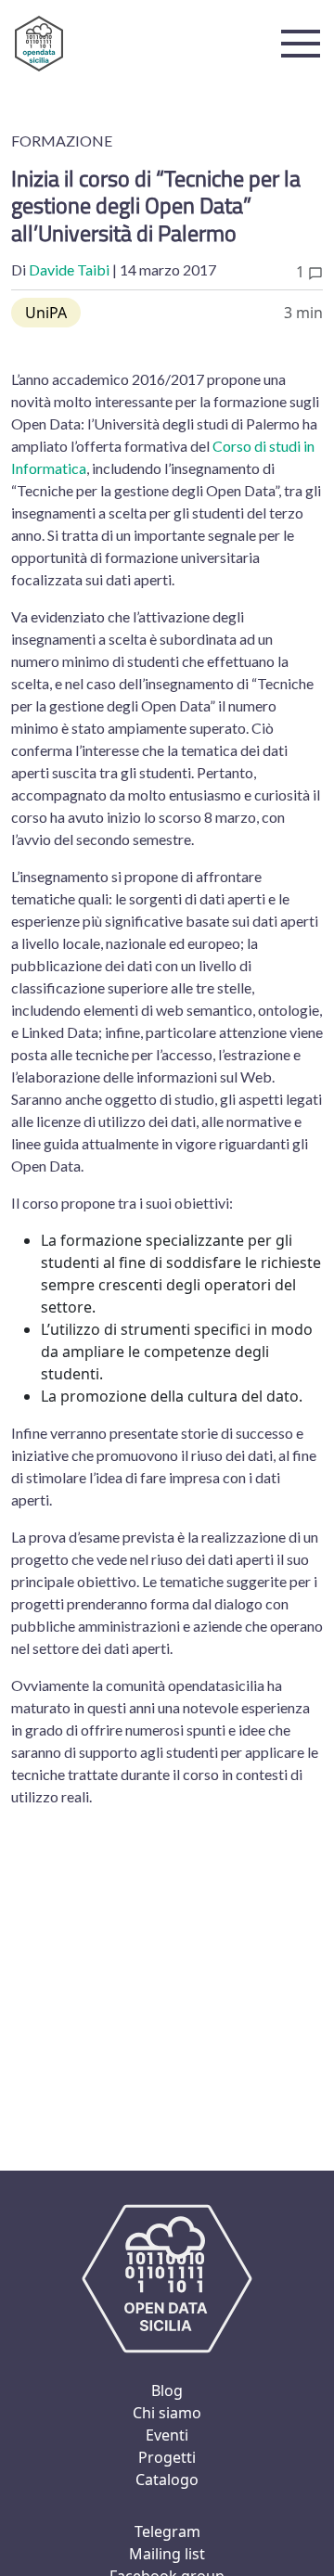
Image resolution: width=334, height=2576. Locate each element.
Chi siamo (167, 2413)
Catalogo (167, 2480)
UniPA (46, 313)
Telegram (167, 2531)
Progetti (167, 2457)
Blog (167, 2390)
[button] (301, 44)
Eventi (167, 2435)
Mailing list (167, 2554)
